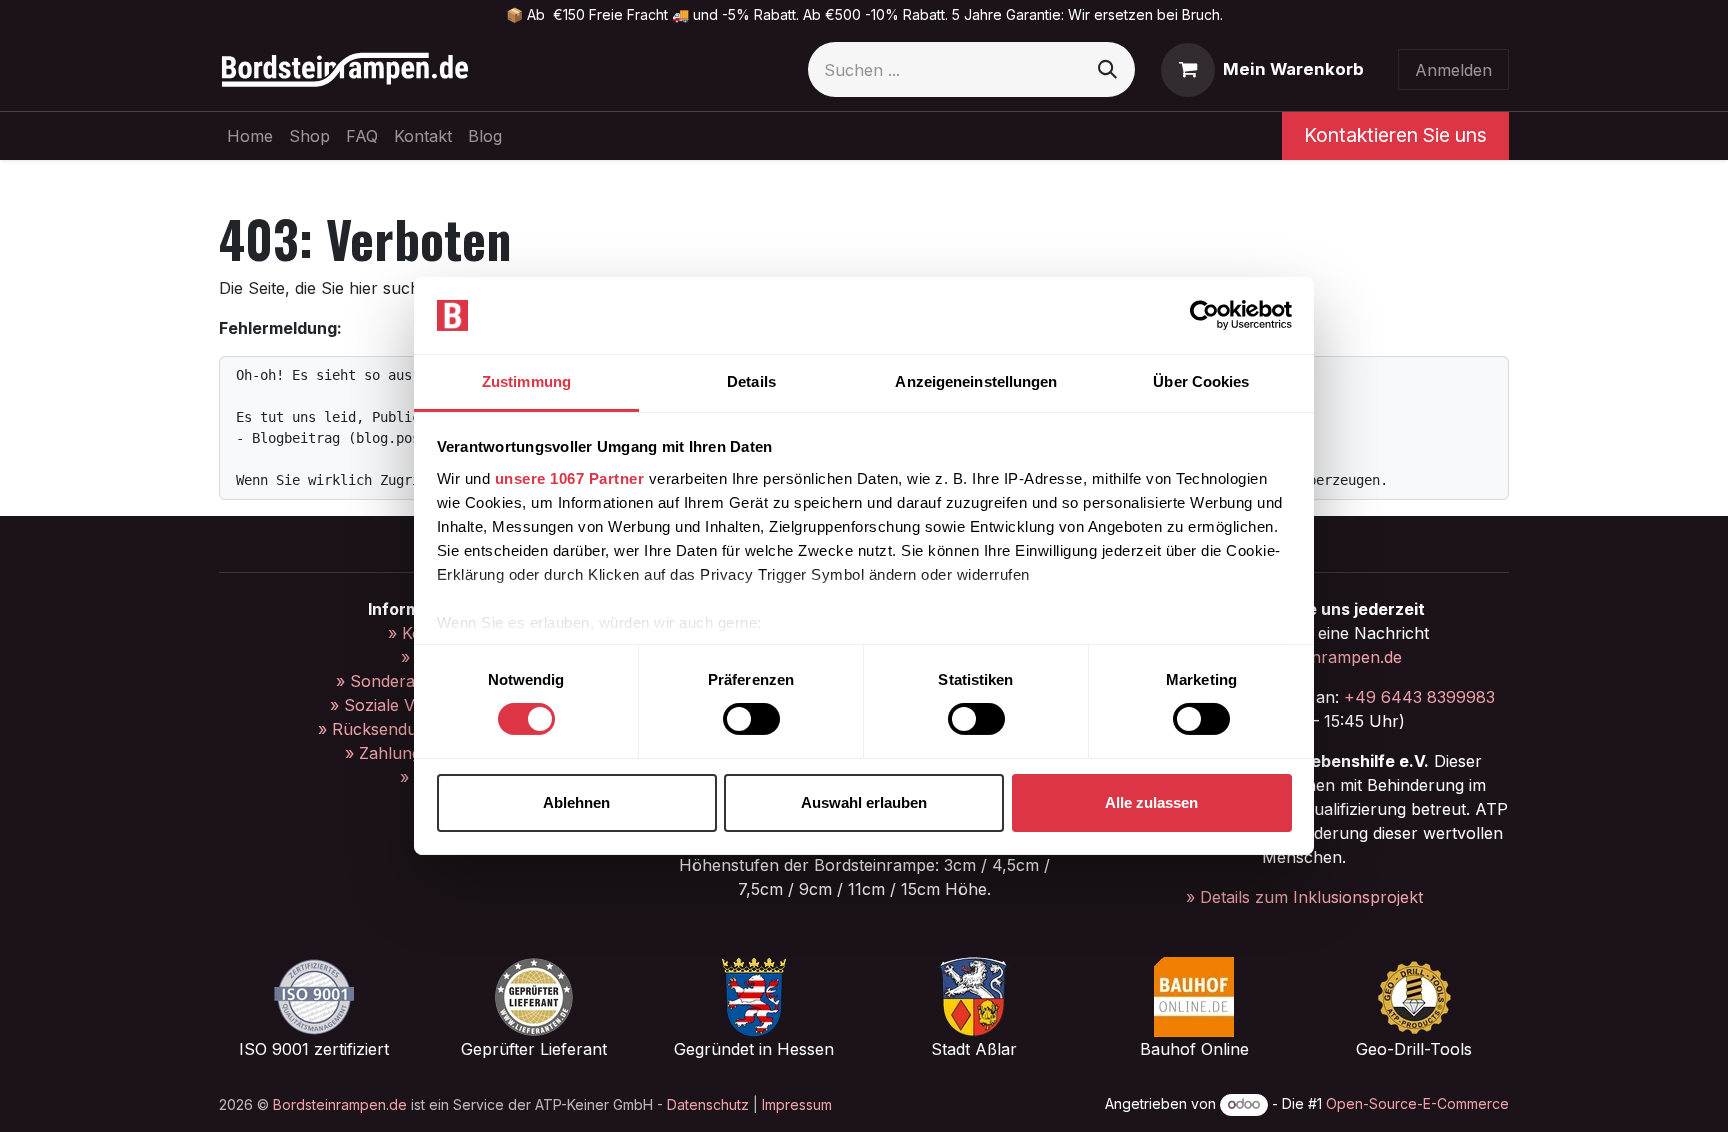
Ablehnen (576, 802)
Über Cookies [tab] (1201, 381)
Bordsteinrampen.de (340, 1104)
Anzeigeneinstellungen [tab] (976, 381)
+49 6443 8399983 (1419, 697)
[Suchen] (1107, 69)
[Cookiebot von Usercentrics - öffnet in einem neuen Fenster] (1204, 315)
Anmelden (1453, 70)
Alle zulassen (1151, 802)
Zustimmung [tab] (526, 381)
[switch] (751, 719)
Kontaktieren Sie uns (1395, 135)
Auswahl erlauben (864, 802)
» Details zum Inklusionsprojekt (1304, 897)
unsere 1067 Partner (570, 478)
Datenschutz (708, 1104)
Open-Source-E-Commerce (1417, 1103)
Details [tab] (751, 381)
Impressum (797, 1104)
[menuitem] (250, 136)
